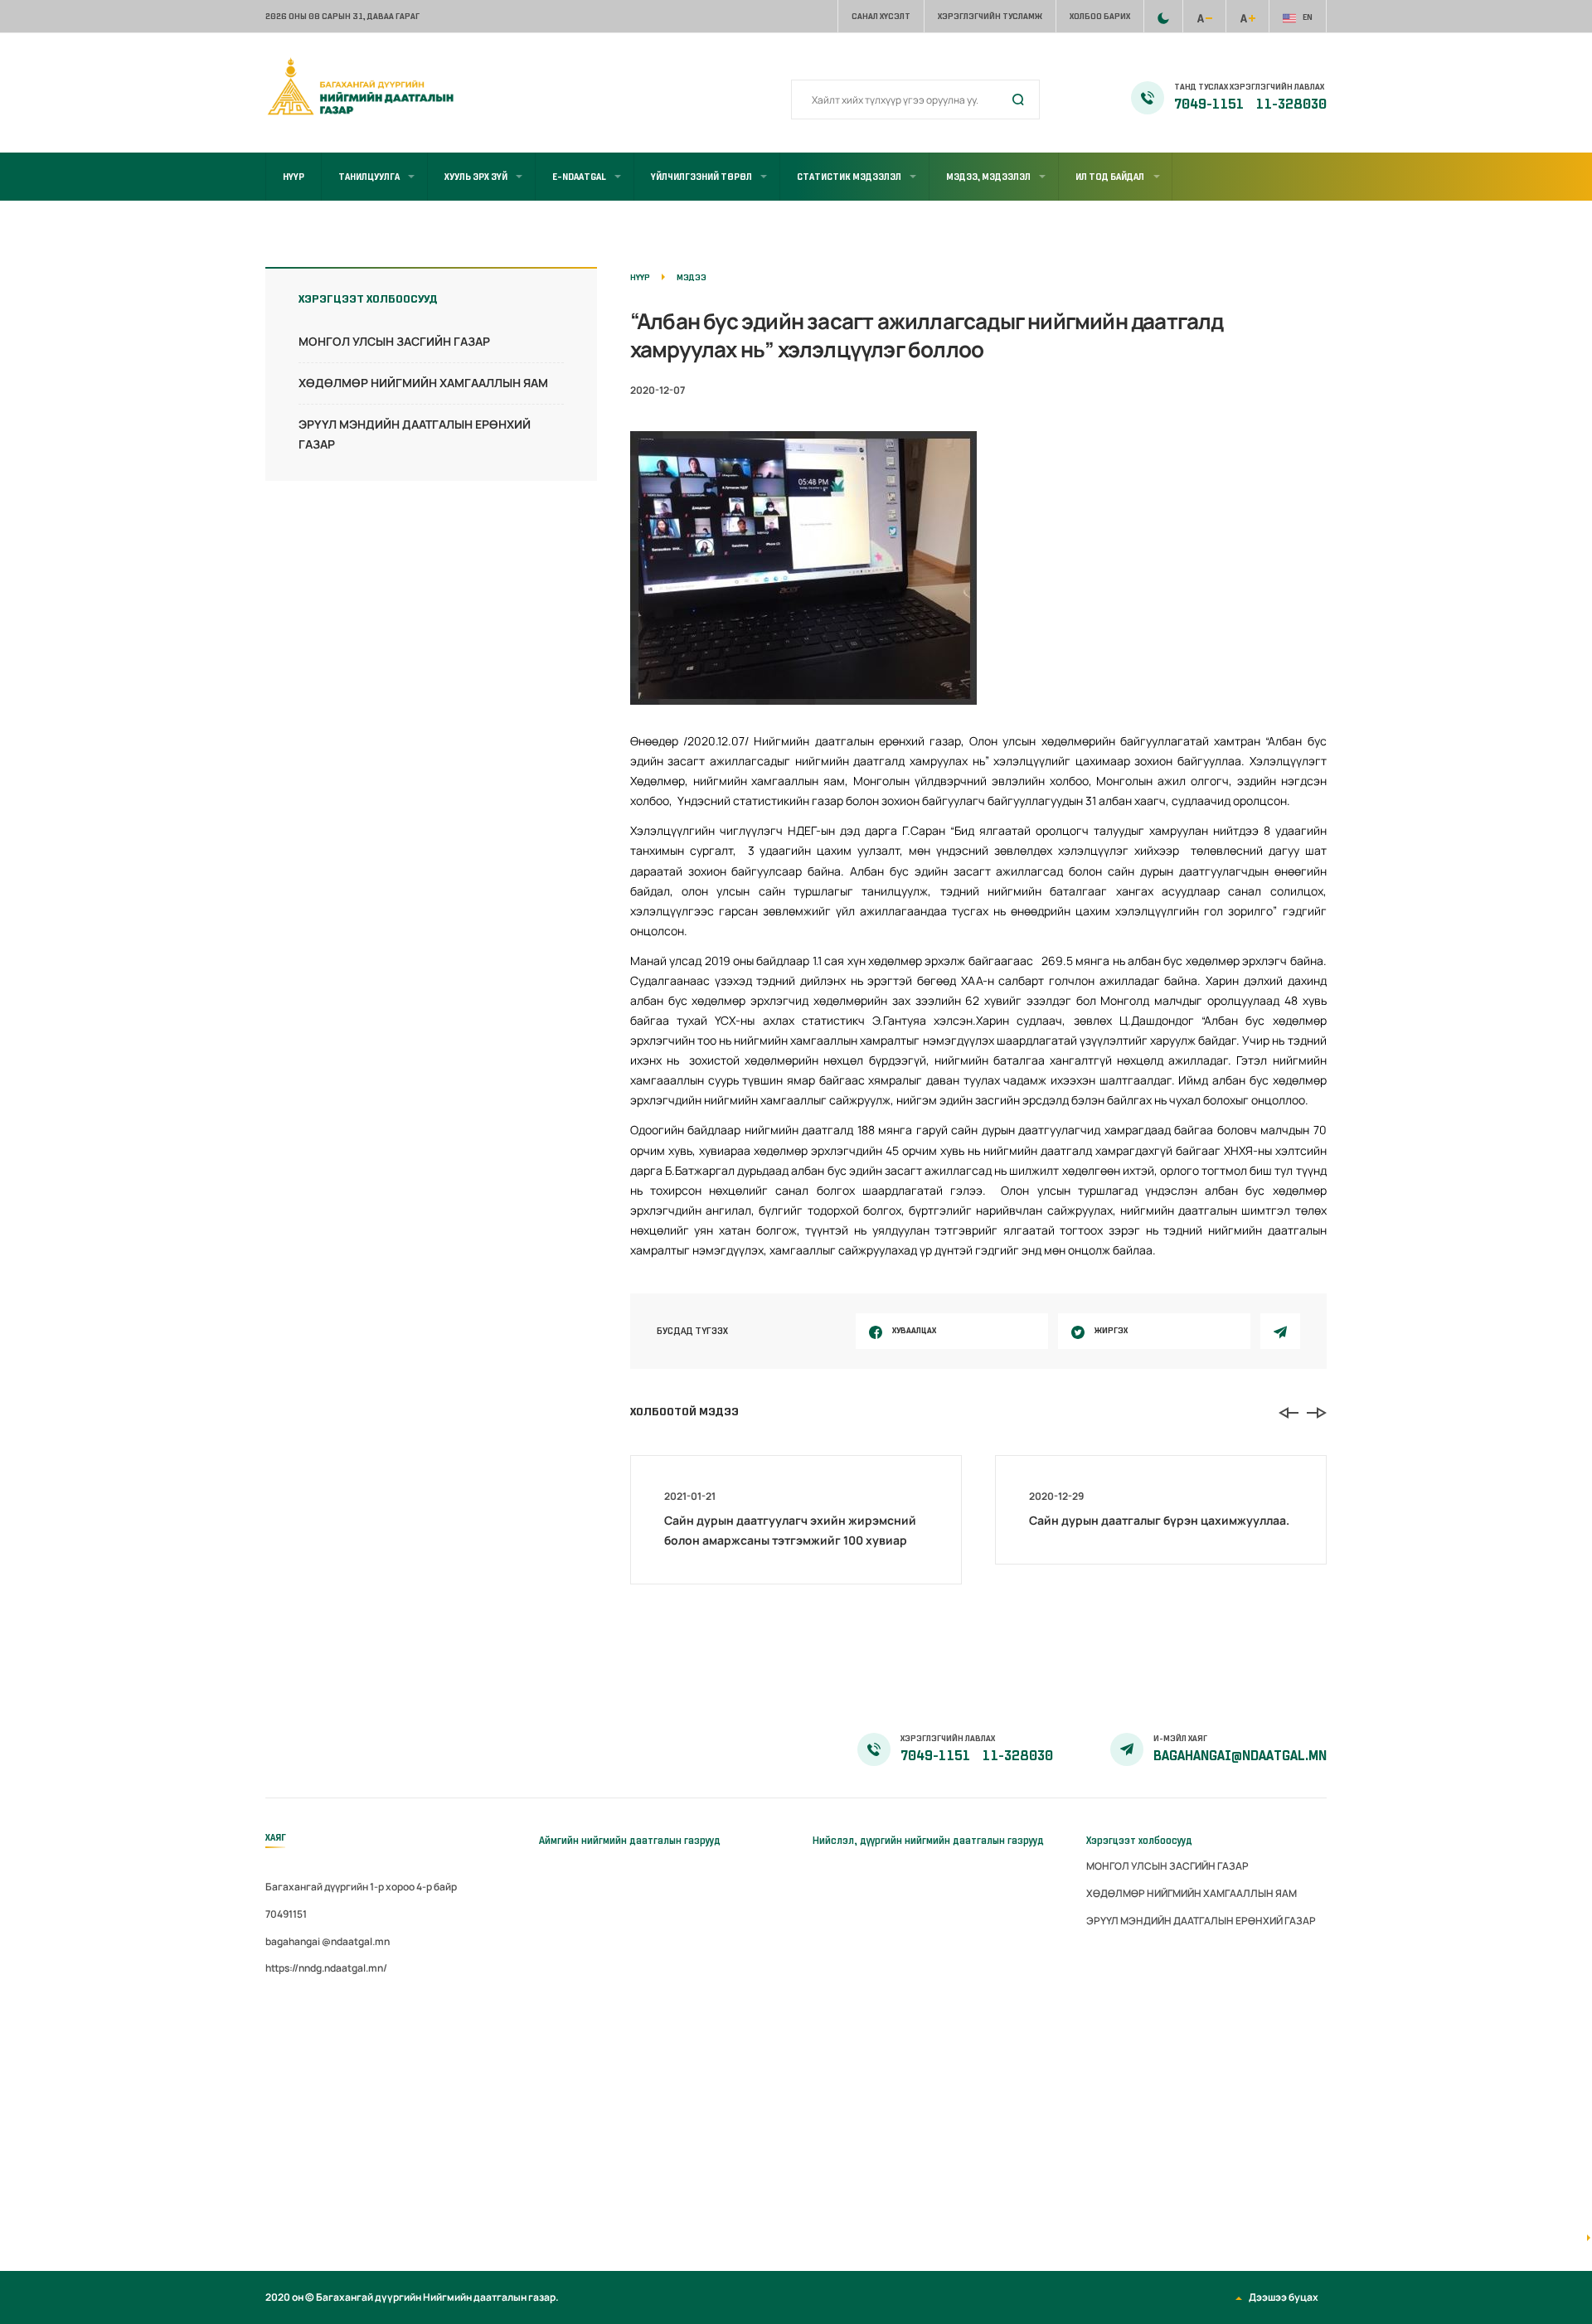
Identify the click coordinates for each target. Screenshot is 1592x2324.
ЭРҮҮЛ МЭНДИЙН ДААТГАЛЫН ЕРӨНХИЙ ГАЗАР (1201, 1921)
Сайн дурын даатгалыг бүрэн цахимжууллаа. (1159, 1520)
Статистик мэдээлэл (849, 177)
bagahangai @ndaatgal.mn (328, 1941)
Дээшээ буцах (1284, 2297)
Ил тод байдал (1110, 177)
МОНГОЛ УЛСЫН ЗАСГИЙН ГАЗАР (394, 341)
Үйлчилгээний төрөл (701, 177)
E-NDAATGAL (579, 177)
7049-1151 (1210, 104)
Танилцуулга (369, 177)
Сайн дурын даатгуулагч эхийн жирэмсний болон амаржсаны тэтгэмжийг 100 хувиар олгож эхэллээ (790, 1540)
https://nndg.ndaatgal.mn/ (326, 1968)
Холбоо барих (1100, 16)
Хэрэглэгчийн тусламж (990, 16)
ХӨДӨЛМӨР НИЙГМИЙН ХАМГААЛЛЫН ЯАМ (423, 383)
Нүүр (294, 177)
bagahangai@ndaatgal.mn (1240, 1756)
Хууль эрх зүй (476, 177)
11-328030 (1291, 104)
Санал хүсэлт (881, 16)
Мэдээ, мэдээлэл (988, 177)
